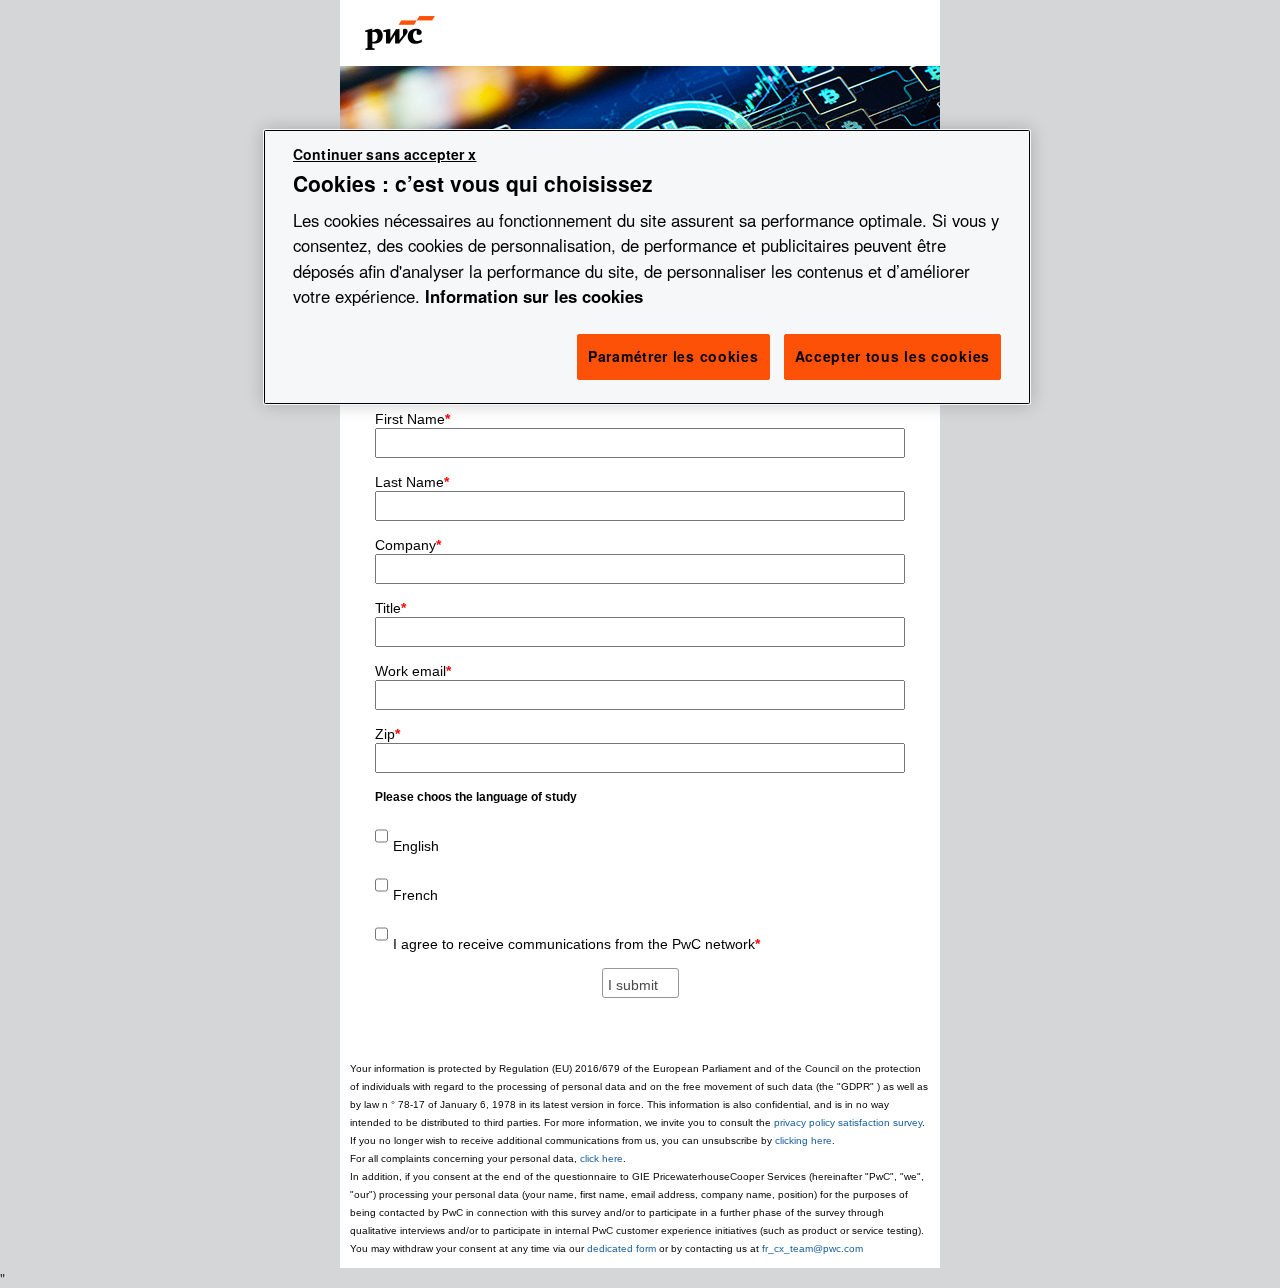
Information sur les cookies (534, 296)
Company (408, 545)
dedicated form (623, 1248)
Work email (413, 671)
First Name (412, 419)
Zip (387, 734)
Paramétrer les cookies (673, 356)
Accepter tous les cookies (893, 356)
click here (601, 1158)
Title (390, 608)
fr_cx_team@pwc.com (812, 1248)
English (416, 846)
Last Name (412, 482)
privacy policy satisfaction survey (848, 1122)
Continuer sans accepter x (385, 154)
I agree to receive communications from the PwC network (576, 944)
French (415, 895)
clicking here (803, 1140)
